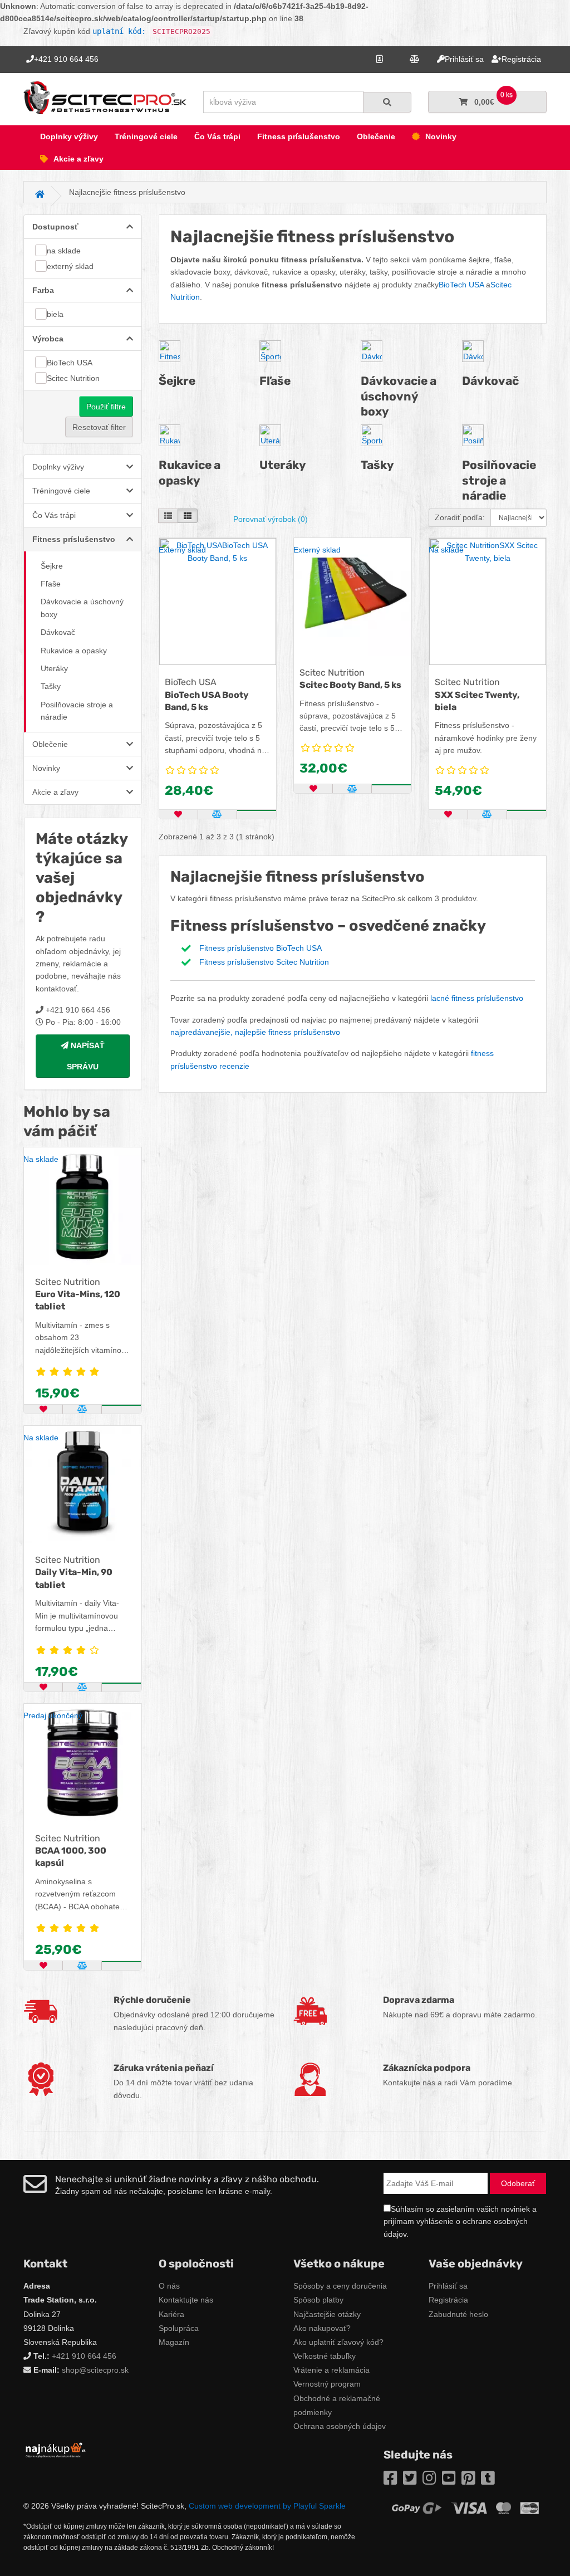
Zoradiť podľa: (460, 517)
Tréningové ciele (146, 136)
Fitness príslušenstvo (299, 136)
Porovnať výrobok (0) (271, 519)
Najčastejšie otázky (327, 2314)
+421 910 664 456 (84, 2356)
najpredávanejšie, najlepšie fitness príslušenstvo (255, 1032)
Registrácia (448, 2300)
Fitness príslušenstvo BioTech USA (261, 948)
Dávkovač (58, 632)
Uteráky (54, 668)
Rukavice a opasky (74, 651)
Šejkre (52, 566)
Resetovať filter (99, 427)
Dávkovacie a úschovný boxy (82, 608)
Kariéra (171, 2314)
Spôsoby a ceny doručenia (340, 2286)
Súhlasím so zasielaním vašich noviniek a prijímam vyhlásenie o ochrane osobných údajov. (460, 2221)
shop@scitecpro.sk (95, 2370)
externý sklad (70, 266)
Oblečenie (376, 136)
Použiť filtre (106, 407)
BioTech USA (70, 363)
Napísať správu (86, 1056)
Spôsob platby (318, 2300)
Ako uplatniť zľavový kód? (338, 2342)
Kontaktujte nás (186, 2300)
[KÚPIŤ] (121, 1405)
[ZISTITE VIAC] (121, 1962)
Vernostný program (327, 2384)
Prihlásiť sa (448, 2286)
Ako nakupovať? (322, 2328)
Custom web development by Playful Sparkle (267, 2506)
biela (55, 314)
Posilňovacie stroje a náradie (77, 711)
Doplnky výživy (69, 136)
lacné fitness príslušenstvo (477, 998)
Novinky (441, 136)
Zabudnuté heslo (458, 2314)
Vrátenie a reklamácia (331, 2370)
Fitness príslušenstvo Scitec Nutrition (264, 962)
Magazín (174, 2342)
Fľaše (51, 584)
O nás (169, 2286)
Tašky (51, 686)
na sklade (64, 251)
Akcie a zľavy (78, 159)
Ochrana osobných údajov (340, 2426)
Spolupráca (179, 2328)
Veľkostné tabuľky (325, 2356)
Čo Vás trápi (217, 136)
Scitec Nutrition (73, 378)
